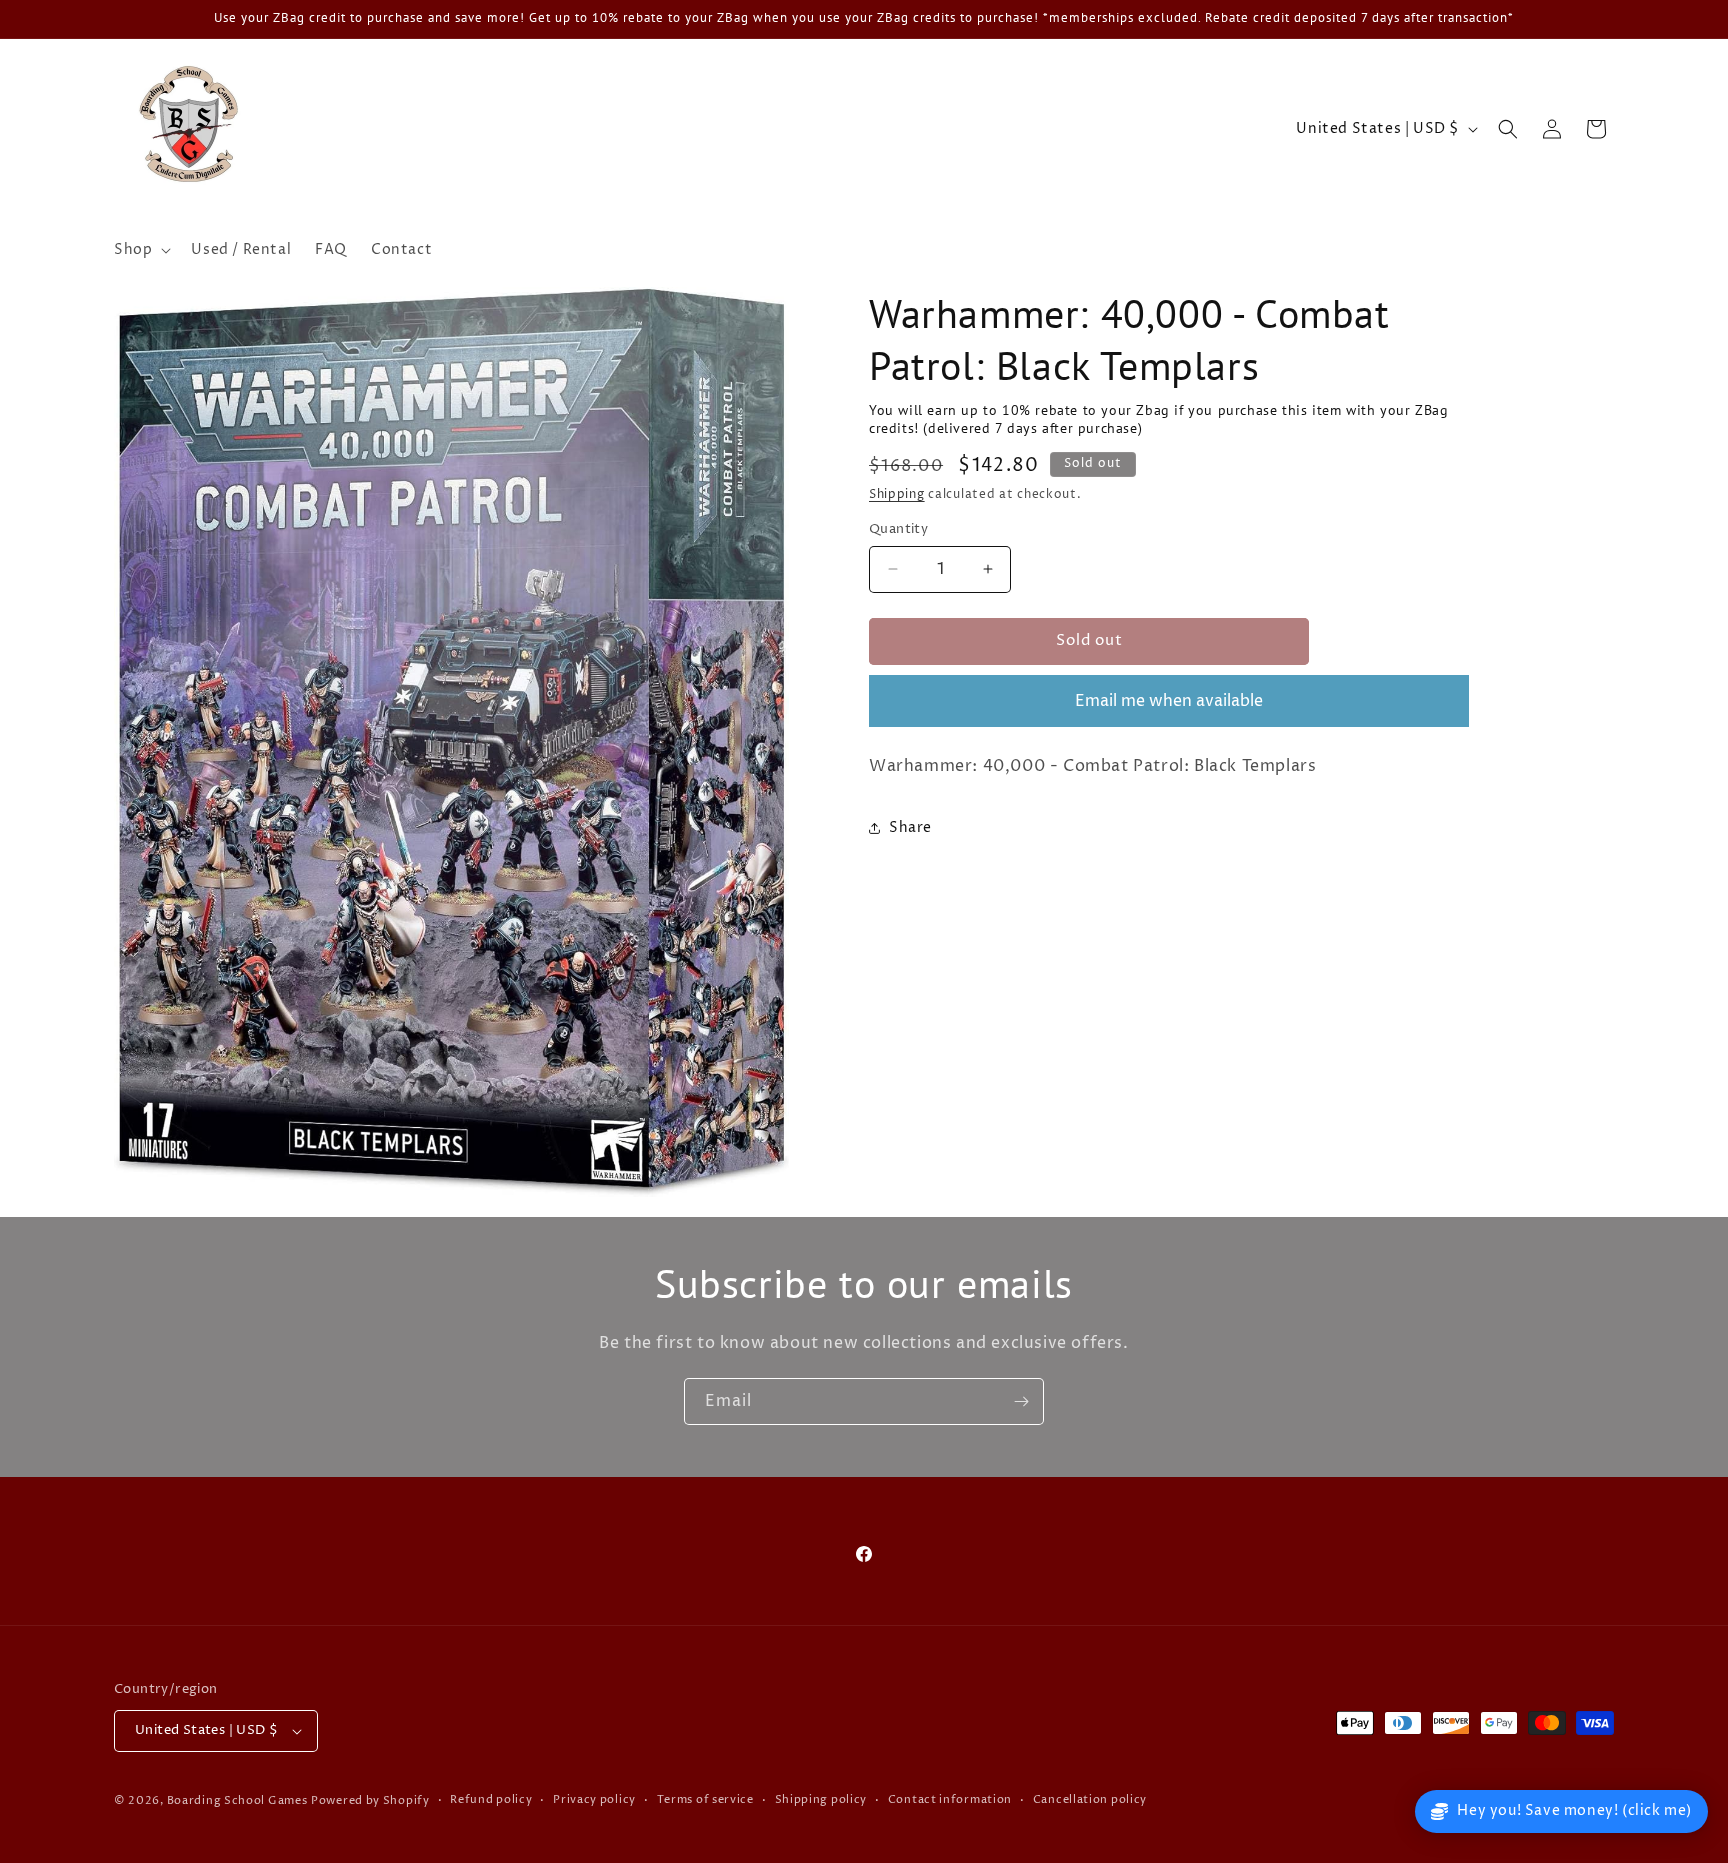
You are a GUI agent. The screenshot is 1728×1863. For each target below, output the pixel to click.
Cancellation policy (1090, 1799)
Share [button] (910, 827)
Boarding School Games (237, 1800)
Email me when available (1169, 701)
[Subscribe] (1021, 1401)
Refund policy (491, 1799)
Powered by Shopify (370, 1800)
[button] (140, 250)
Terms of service (705, 1799)
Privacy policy (594, 1799)
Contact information (950, 1799)
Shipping (897, 494)
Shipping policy (821, 1799)
